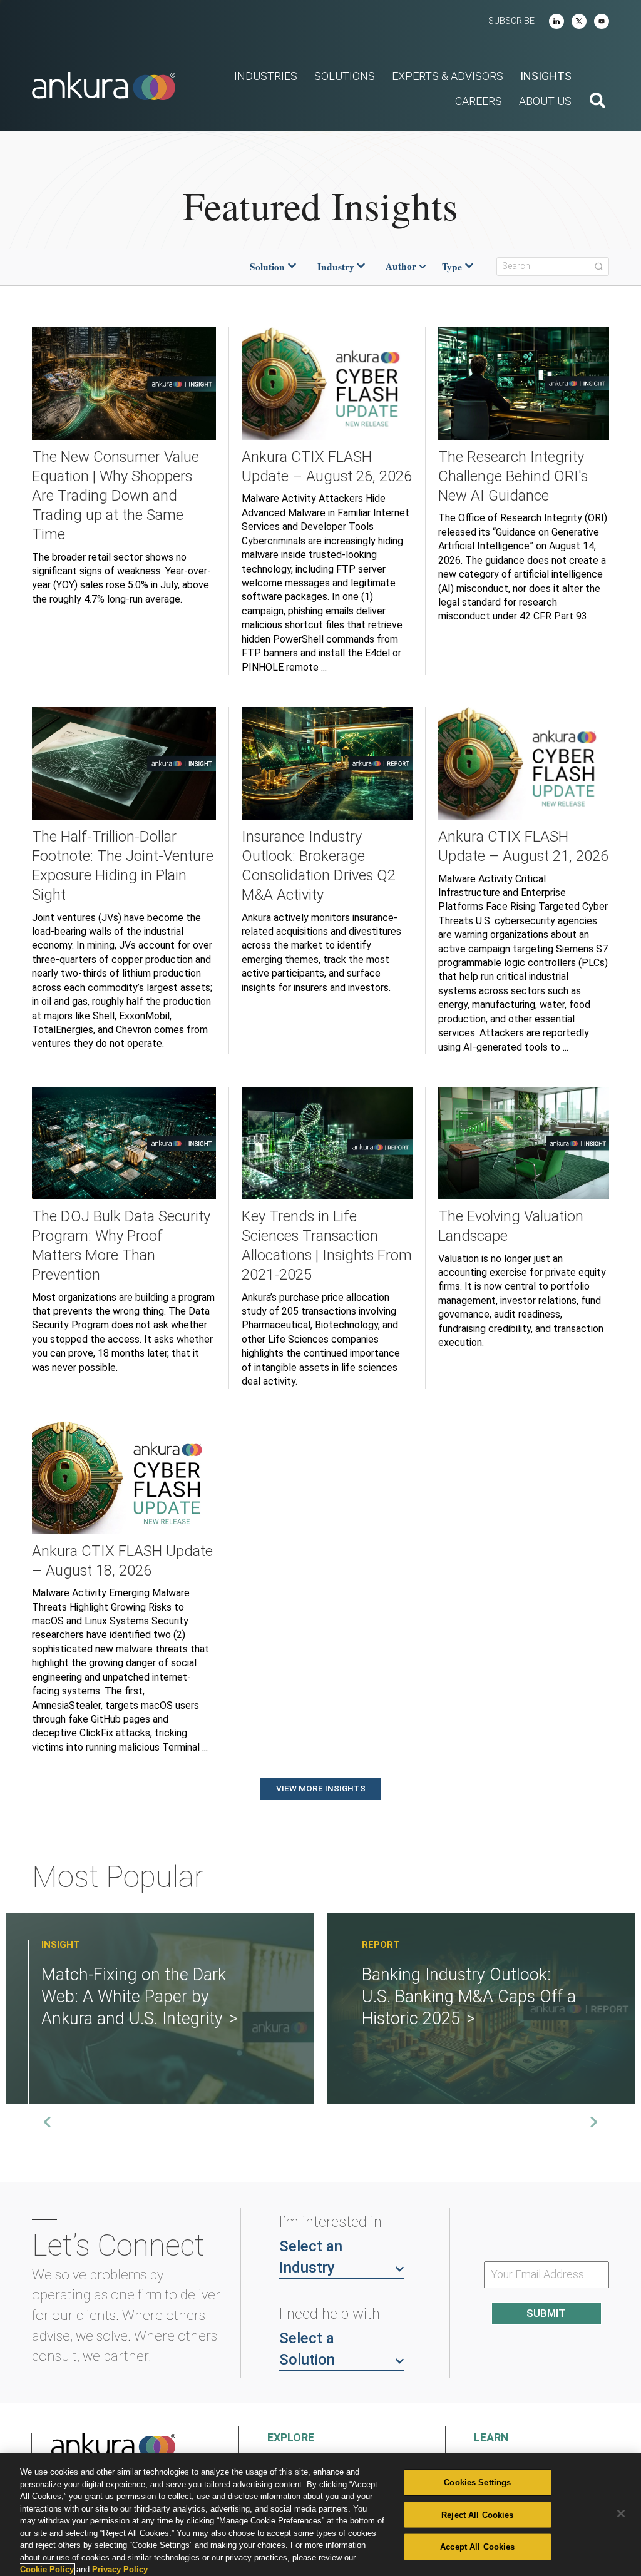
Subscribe (511, 21)
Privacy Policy (120, 2569)
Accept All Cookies (477, 2547)
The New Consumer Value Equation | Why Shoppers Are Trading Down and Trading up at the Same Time (115, 496)
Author (401, 267)
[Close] (621, 2513)
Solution (267, 267)
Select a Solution (307, 2349)
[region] (320, 2515)
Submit (546, 2313)
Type (452, 267)
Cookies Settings (477, 2482)
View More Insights (321, 1788)
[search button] (597, 102)
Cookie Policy (47, 2569)
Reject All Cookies (477, 2514)
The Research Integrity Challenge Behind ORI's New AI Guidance (513, 476)
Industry (336, 267)
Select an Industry (311, 2257)
